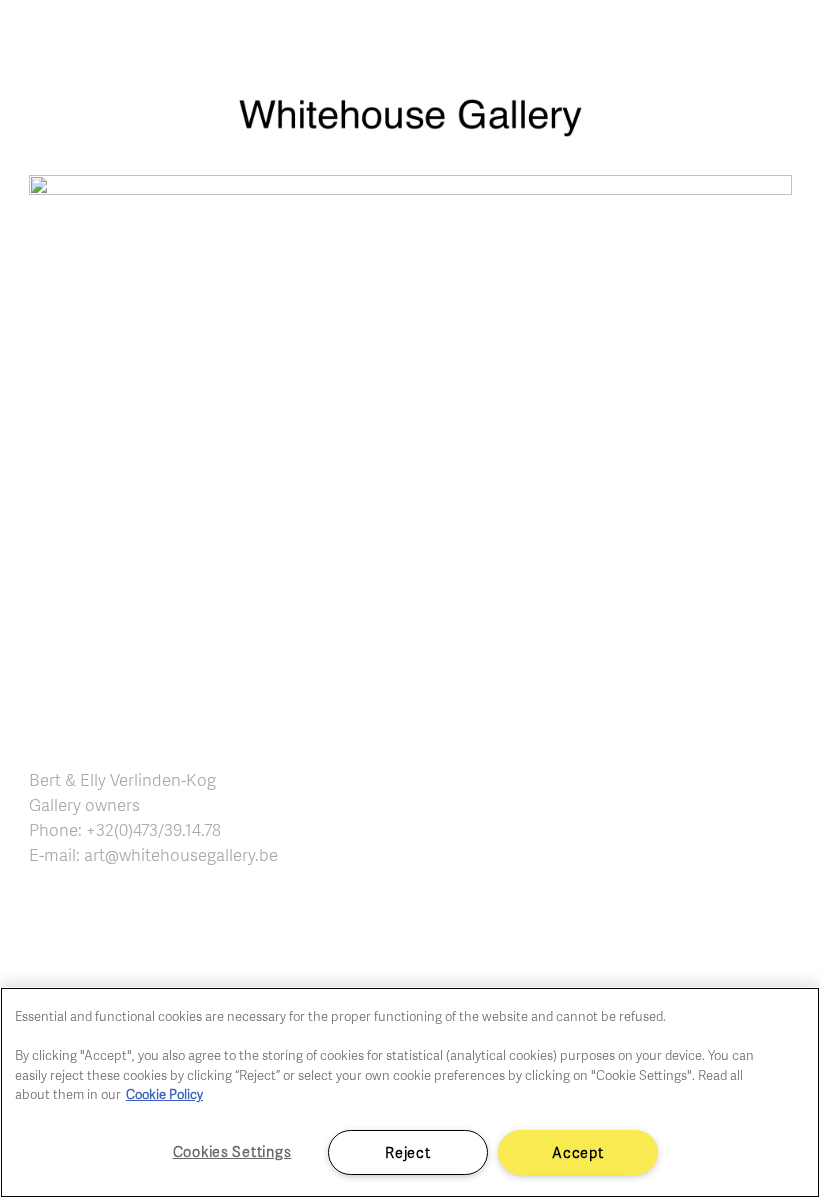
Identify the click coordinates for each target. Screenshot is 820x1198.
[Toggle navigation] (782, 40)
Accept (577, 1152)
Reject (407, 1152)
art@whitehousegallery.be (181, 854)
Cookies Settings (232, 1151)
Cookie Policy (164, 1094)
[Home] (410, 128)
